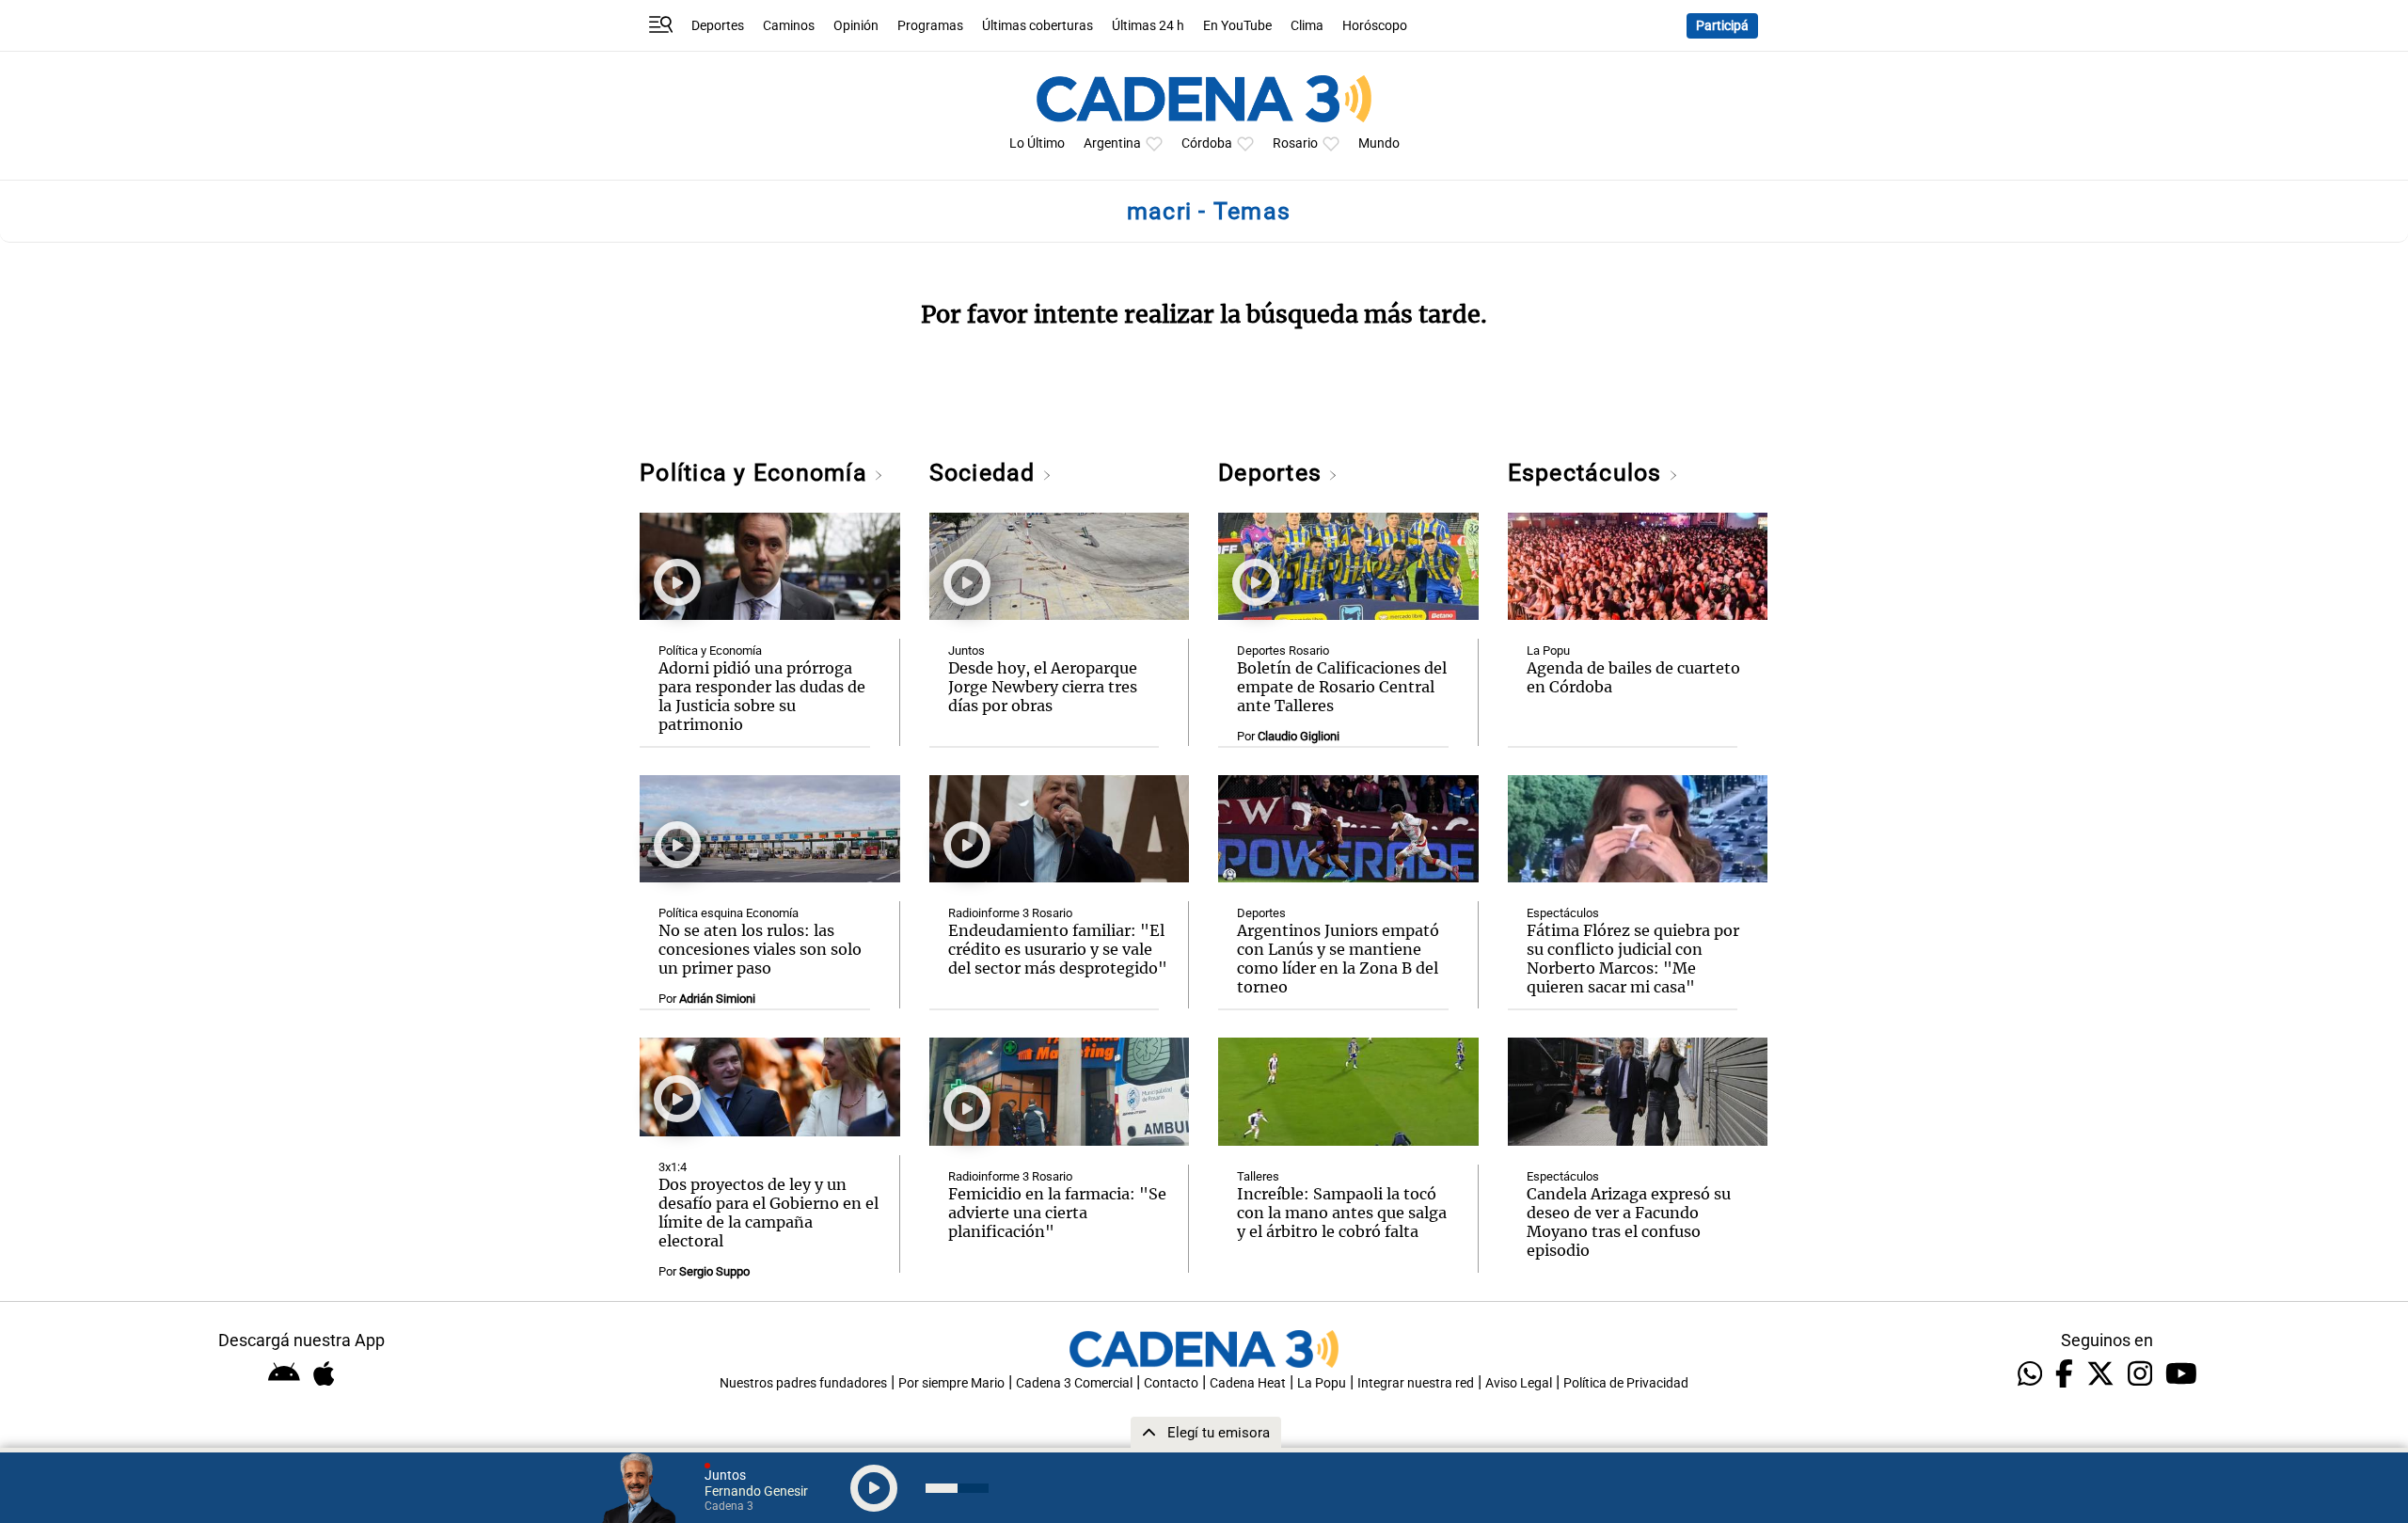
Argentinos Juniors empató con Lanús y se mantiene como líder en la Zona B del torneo (1338, 959)
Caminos (789, 26)
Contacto (1171, 1383)
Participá (1722, 26)
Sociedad (986, 473)
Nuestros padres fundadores (803, 1383)
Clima (1307, 26)
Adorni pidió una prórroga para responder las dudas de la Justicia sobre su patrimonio (762, 696)
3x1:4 (673, 1167)
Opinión (856, 26)
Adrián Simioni (717, 999)
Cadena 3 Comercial (1074, 1383)
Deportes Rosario (1283, 650)
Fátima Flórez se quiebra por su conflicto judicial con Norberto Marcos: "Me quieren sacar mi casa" (1633, 959)
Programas (930, 26)
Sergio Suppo (714, 1271)
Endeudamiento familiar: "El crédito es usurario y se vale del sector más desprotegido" (1058, 949)
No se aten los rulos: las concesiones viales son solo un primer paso (760, 949)
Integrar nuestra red (1416, 1383)
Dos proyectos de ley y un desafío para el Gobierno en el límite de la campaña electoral (768, 1213)
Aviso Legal (1519, 1383)
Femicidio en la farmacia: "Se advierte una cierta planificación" (1057, 1213)
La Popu (1548, 650)
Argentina (1112, 143)
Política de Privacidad (1626, 1383)
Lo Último (1037, 143)
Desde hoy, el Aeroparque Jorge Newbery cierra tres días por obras (1043, 687)
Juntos (966, 650)
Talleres (1258, 1176)
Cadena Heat (1248, 1383)
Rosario (1295, 143)
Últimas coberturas (1038, 26)
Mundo (1379, 143)
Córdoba (1207, 143)
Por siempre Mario (951, 1383)
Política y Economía (757, 473)
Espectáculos (1588, 473)
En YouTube (1237, 26)
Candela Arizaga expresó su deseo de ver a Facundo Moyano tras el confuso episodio (1629, 1222)
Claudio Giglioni (1299, 736)
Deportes (718, 26)
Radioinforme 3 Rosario (1010, 913)
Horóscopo (1375, 26)
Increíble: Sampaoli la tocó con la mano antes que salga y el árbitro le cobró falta (1342, 1213)
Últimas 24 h (1148, 26)
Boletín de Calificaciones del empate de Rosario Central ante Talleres (1342, 687)
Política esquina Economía (729, 913)
